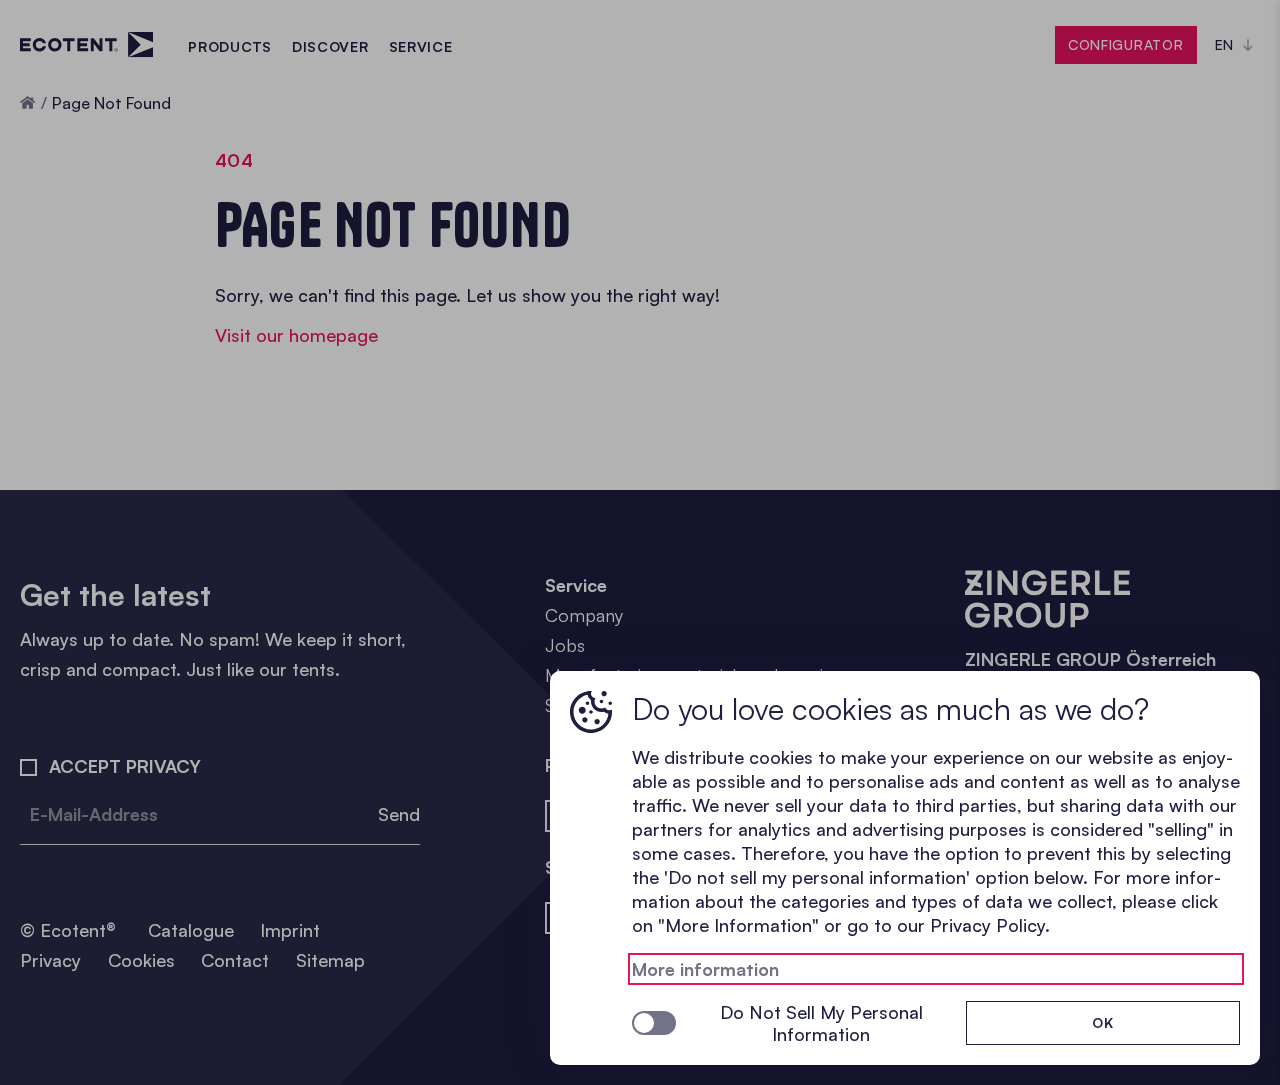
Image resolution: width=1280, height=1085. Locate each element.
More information (705, 969)
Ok (1102, 1022)
